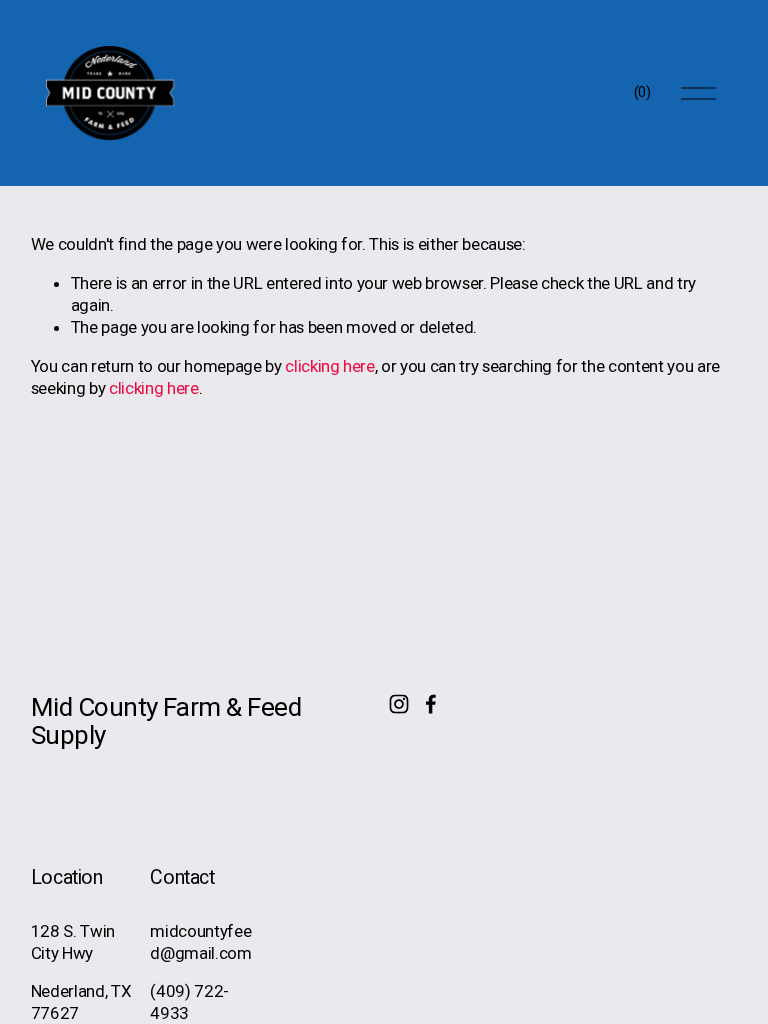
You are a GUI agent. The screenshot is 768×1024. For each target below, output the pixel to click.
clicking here (330, 366)
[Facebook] (431, 704)
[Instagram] (399, 704)
